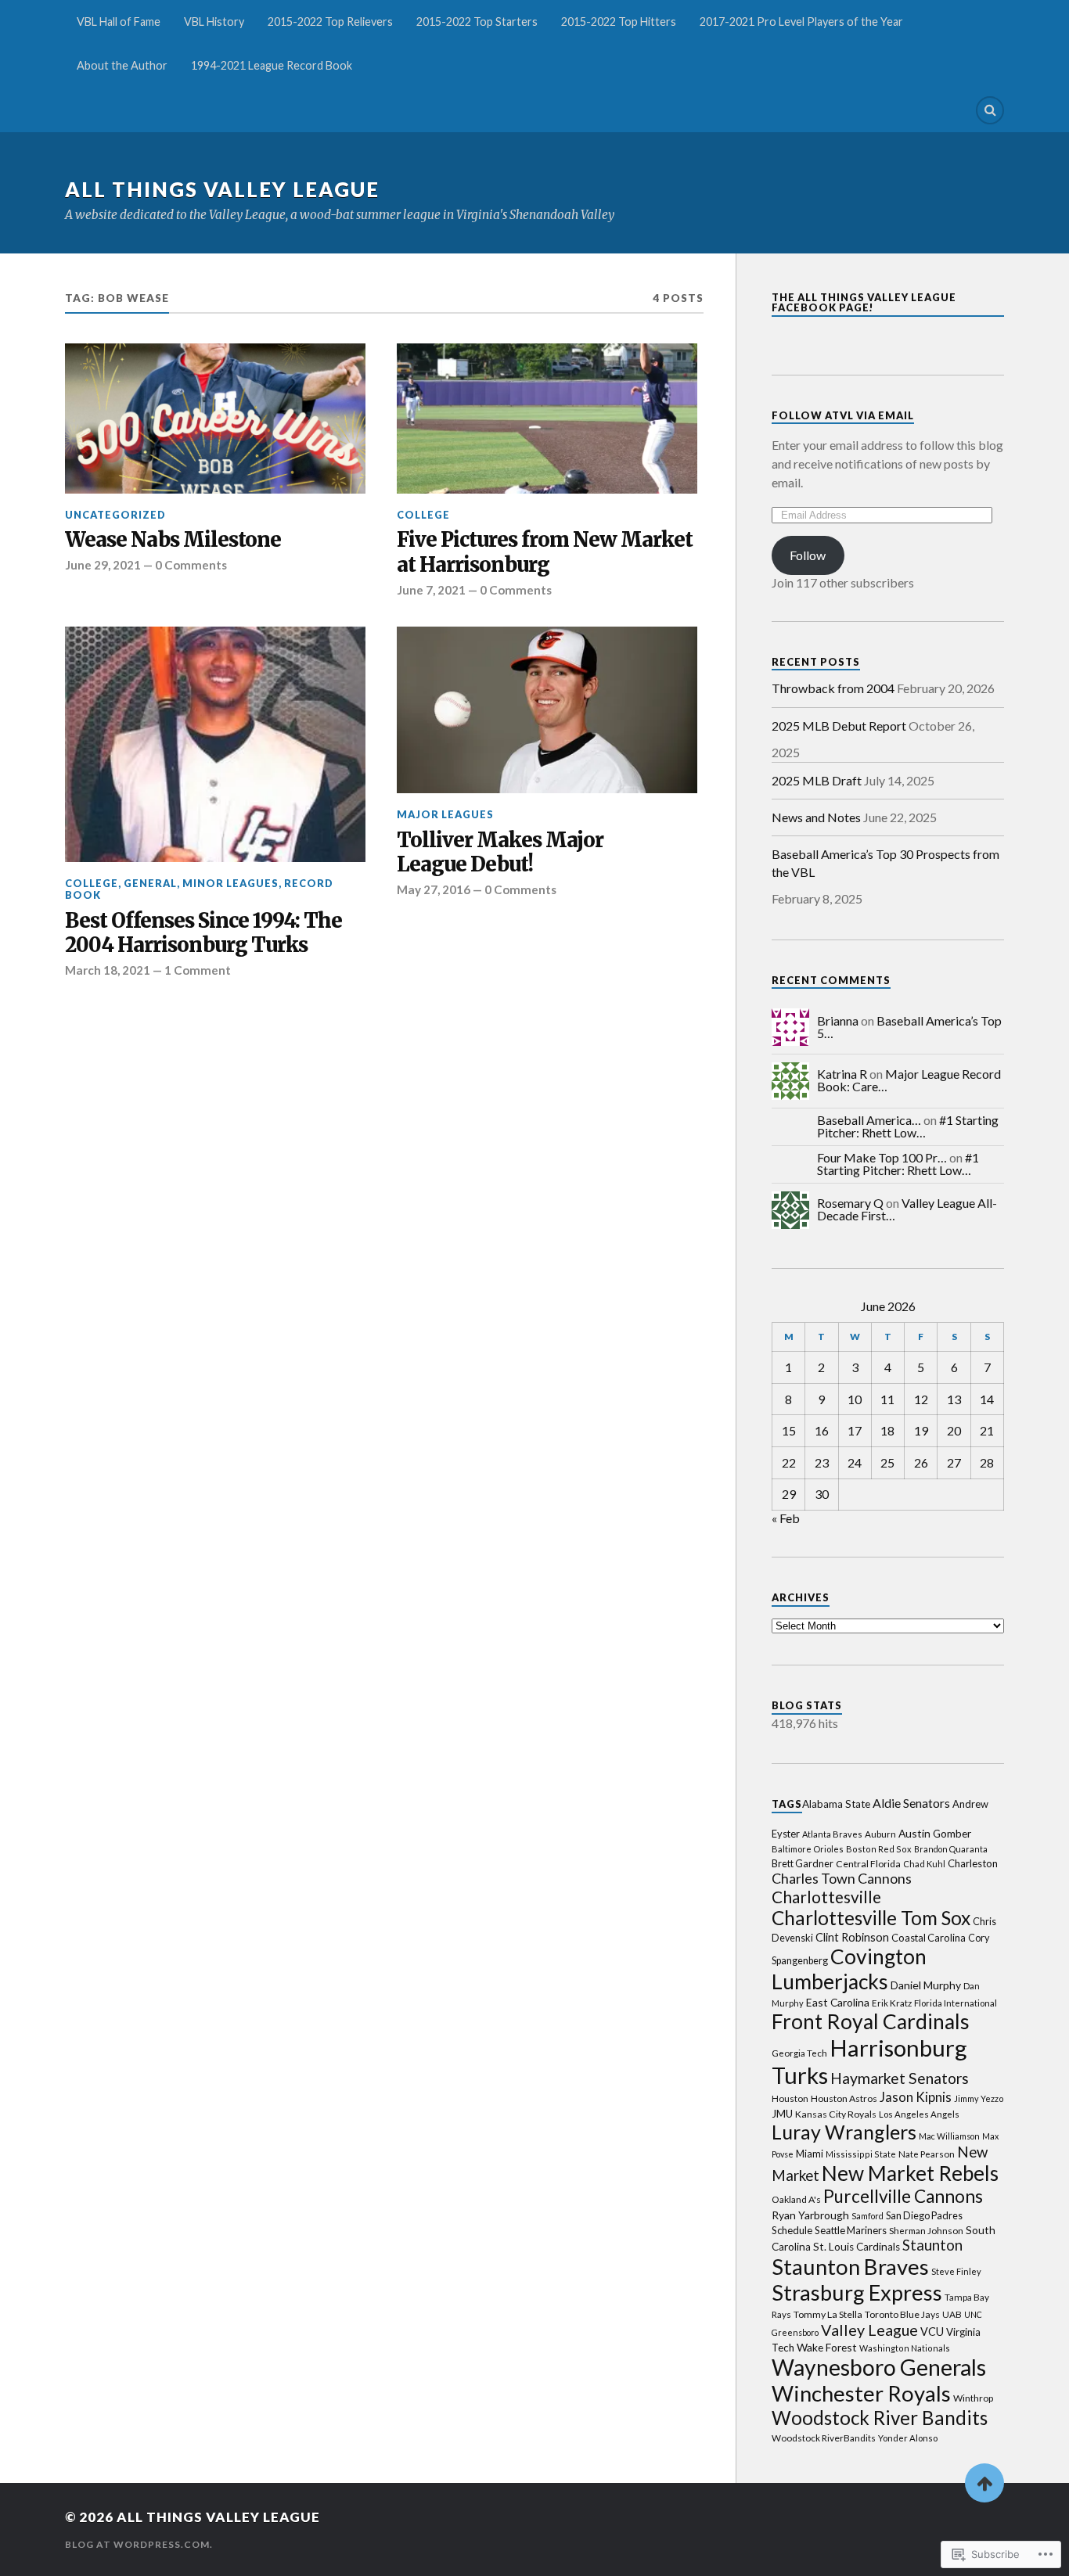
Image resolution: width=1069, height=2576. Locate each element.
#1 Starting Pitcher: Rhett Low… (908, 1126)
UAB (952, 2314)
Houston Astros (844, 2098)
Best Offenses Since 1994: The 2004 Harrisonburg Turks (203, 934)
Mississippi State (861, 2154)
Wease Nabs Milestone (173, 540)
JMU (782, 2114)
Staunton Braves (850, 2267)
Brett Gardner (803, 1864)
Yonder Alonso (908, 2438)
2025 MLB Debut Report (839, 726)
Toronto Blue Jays (902, 2314)
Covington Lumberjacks (849, 1969)
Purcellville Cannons (903, 2196)
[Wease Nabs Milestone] (215, 419)
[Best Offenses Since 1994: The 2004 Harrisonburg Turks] (215, 744)
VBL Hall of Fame (119, 22)
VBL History (214, 22)
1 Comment (198, 970)
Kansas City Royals (836, 2114)
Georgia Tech (799, 2053)
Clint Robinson (852, 1937)
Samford (867, 2216)
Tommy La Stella (828, 2314)
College (423, 515)
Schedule (792, 2230)
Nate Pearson (927, 2154)
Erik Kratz (892, 2003)
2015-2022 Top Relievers (330, 22)
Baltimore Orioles (808, 1849)
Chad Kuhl (924, 1864)
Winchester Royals (861, 2393)
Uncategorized (115, 515)
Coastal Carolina (929, 1938)
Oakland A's (796, 2199)
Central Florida (868, 1864)
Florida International (956, 2003)
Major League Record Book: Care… (909, 1080)
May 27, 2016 (434, 889)
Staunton (932, 2245)
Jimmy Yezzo (979, 2098)
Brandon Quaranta (951, 1849)
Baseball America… (869, 1120)
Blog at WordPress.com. (139, 2544)
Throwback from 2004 (833, 688)
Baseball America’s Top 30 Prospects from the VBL (885, 862)
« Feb (786, 1518)
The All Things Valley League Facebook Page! (864, 302)
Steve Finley (956, 2271)
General (150, 883)
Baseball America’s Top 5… (909, 1027)
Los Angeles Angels (919, 2114)
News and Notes (816, 817)
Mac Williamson (949, 2136)
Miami (810, 2154)
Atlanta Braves (832, 1834)
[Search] (990, 110)
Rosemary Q (850, 1203)
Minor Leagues (230, 883)
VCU (932, 2332)
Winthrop (973, 2398)
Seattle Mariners (851, 2230)
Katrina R (842, 1074)
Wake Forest (827, 2347)
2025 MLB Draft (817, 780)
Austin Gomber (935, 1833)
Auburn (880, 1834)
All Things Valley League (222, 189)
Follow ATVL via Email (843, 415)
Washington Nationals (905, 2348)
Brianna (838, 1020)
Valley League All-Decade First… (907, 1209)
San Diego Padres (924, 2216)
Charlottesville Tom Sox (871, 1918)
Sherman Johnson (926, 2231)
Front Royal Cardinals (871, 2021)
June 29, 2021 (103, 565)
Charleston (973, 1863)
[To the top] (984, 2483)
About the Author (122, 65)
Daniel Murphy (926, 1985)
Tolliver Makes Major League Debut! (500, 853)
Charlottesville (826, 1897)
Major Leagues (445, 814)
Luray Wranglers (844, 2132)
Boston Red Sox (879, 1849)
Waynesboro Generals (879, 2367)
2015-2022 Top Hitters (619, 22)
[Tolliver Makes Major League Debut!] (547, 710)
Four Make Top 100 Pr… (882, 1157)
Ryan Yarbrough (810, 2215)
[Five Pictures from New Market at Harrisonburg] (547, 419)
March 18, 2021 (108, 970)
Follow (808, 555)
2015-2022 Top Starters (477, 22)
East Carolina (838, 2002)
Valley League (869, 2330)
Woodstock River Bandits (880, 2418)
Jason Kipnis (916, 2097)
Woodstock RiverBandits (824, 2438)
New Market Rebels (910, 2173)
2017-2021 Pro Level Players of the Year (801, 22)
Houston (790, 2098)
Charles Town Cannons (842, 1878)
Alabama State (836, 1804)
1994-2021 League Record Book (272, 65)
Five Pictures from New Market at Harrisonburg (545, 553)
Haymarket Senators (900, 2078)
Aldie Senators (911, 1803)
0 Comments (191, 565)
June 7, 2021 (431, 590)
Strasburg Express (857, 2292)
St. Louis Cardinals (857, 2247)
